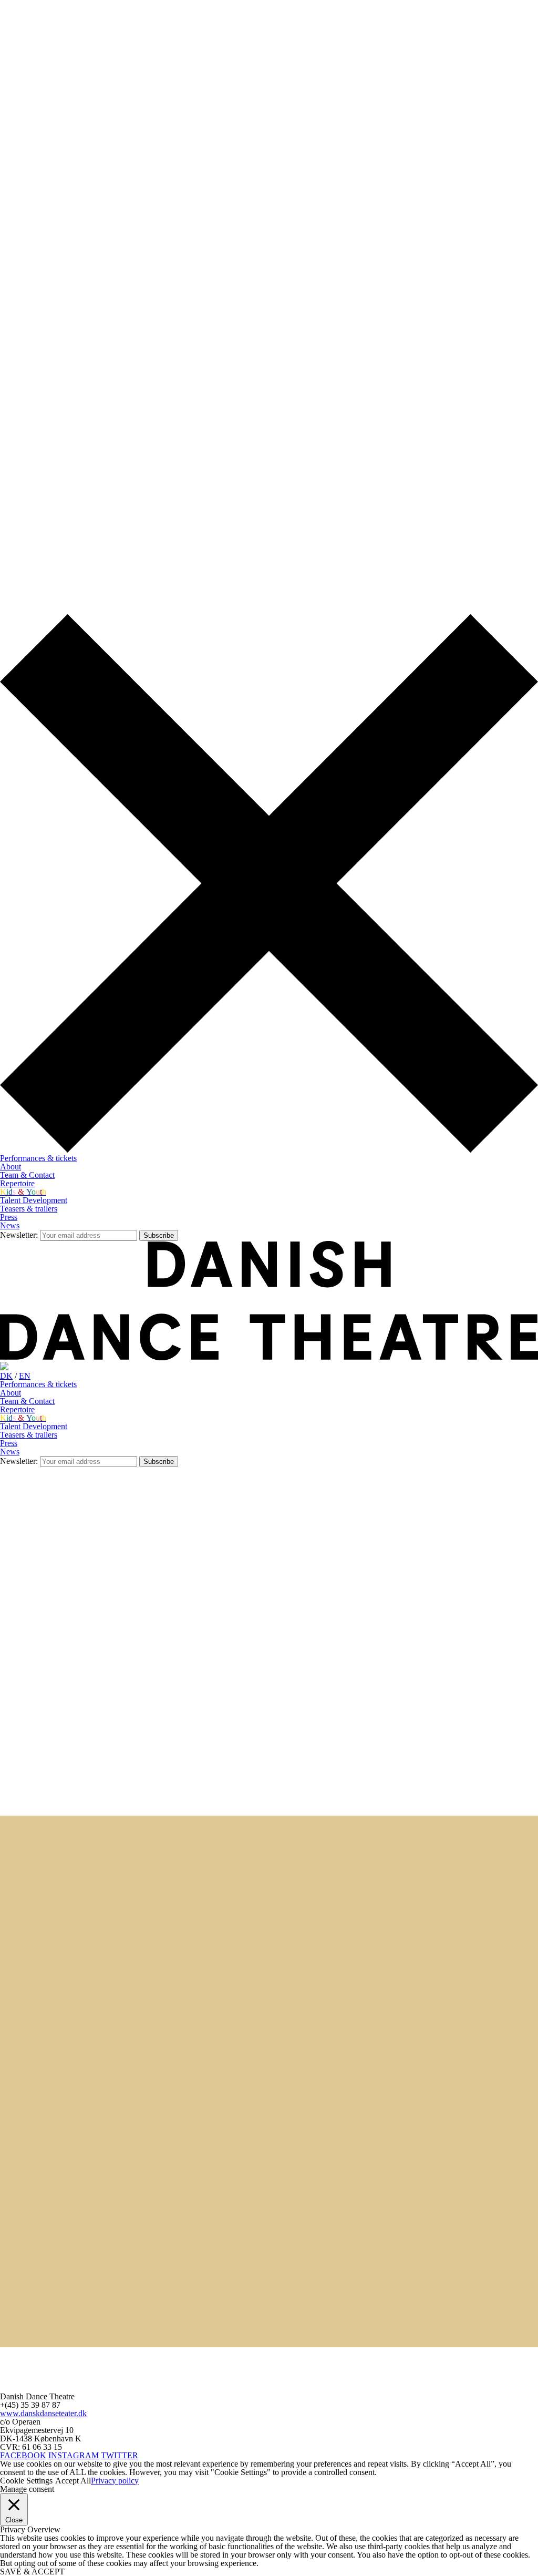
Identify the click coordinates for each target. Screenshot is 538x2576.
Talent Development (34, 1200)
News (10, 1225)
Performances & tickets (38, 1158)
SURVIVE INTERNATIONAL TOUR (66, 2299)
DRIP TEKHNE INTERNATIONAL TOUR (76, 1921)
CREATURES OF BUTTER (49, 2173)
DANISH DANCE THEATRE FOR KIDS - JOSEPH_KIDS (104, 1963)
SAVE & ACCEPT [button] (32, 2572)
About (11, 1167)
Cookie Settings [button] (26, 2481)
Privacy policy (115, 2481)
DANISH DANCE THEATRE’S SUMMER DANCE (92, 1836)
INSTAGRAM (74, 2455)
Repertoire (17, 1183)
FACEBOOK (23, 2455)
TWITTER (120, 2455)
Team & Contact (27, 1175)
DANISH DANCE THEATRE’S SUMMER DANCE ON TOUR (112, 1878)
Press (9, 1217)
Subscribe (159, 1235)
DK (6, 24)
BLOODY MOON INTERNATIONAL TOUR (80, 2047)
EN (25, 24)
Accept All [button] (73, 2481)
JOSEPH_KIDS (27, 2089)
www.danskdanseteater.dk (43, 2413)
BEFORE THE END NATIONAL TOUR (71, 2005)
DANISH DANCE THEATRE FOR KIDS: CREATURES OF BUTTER (124, 2215)
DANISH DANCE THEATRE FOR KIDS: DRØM (88, 2131)
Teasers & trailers (29, 1209)
